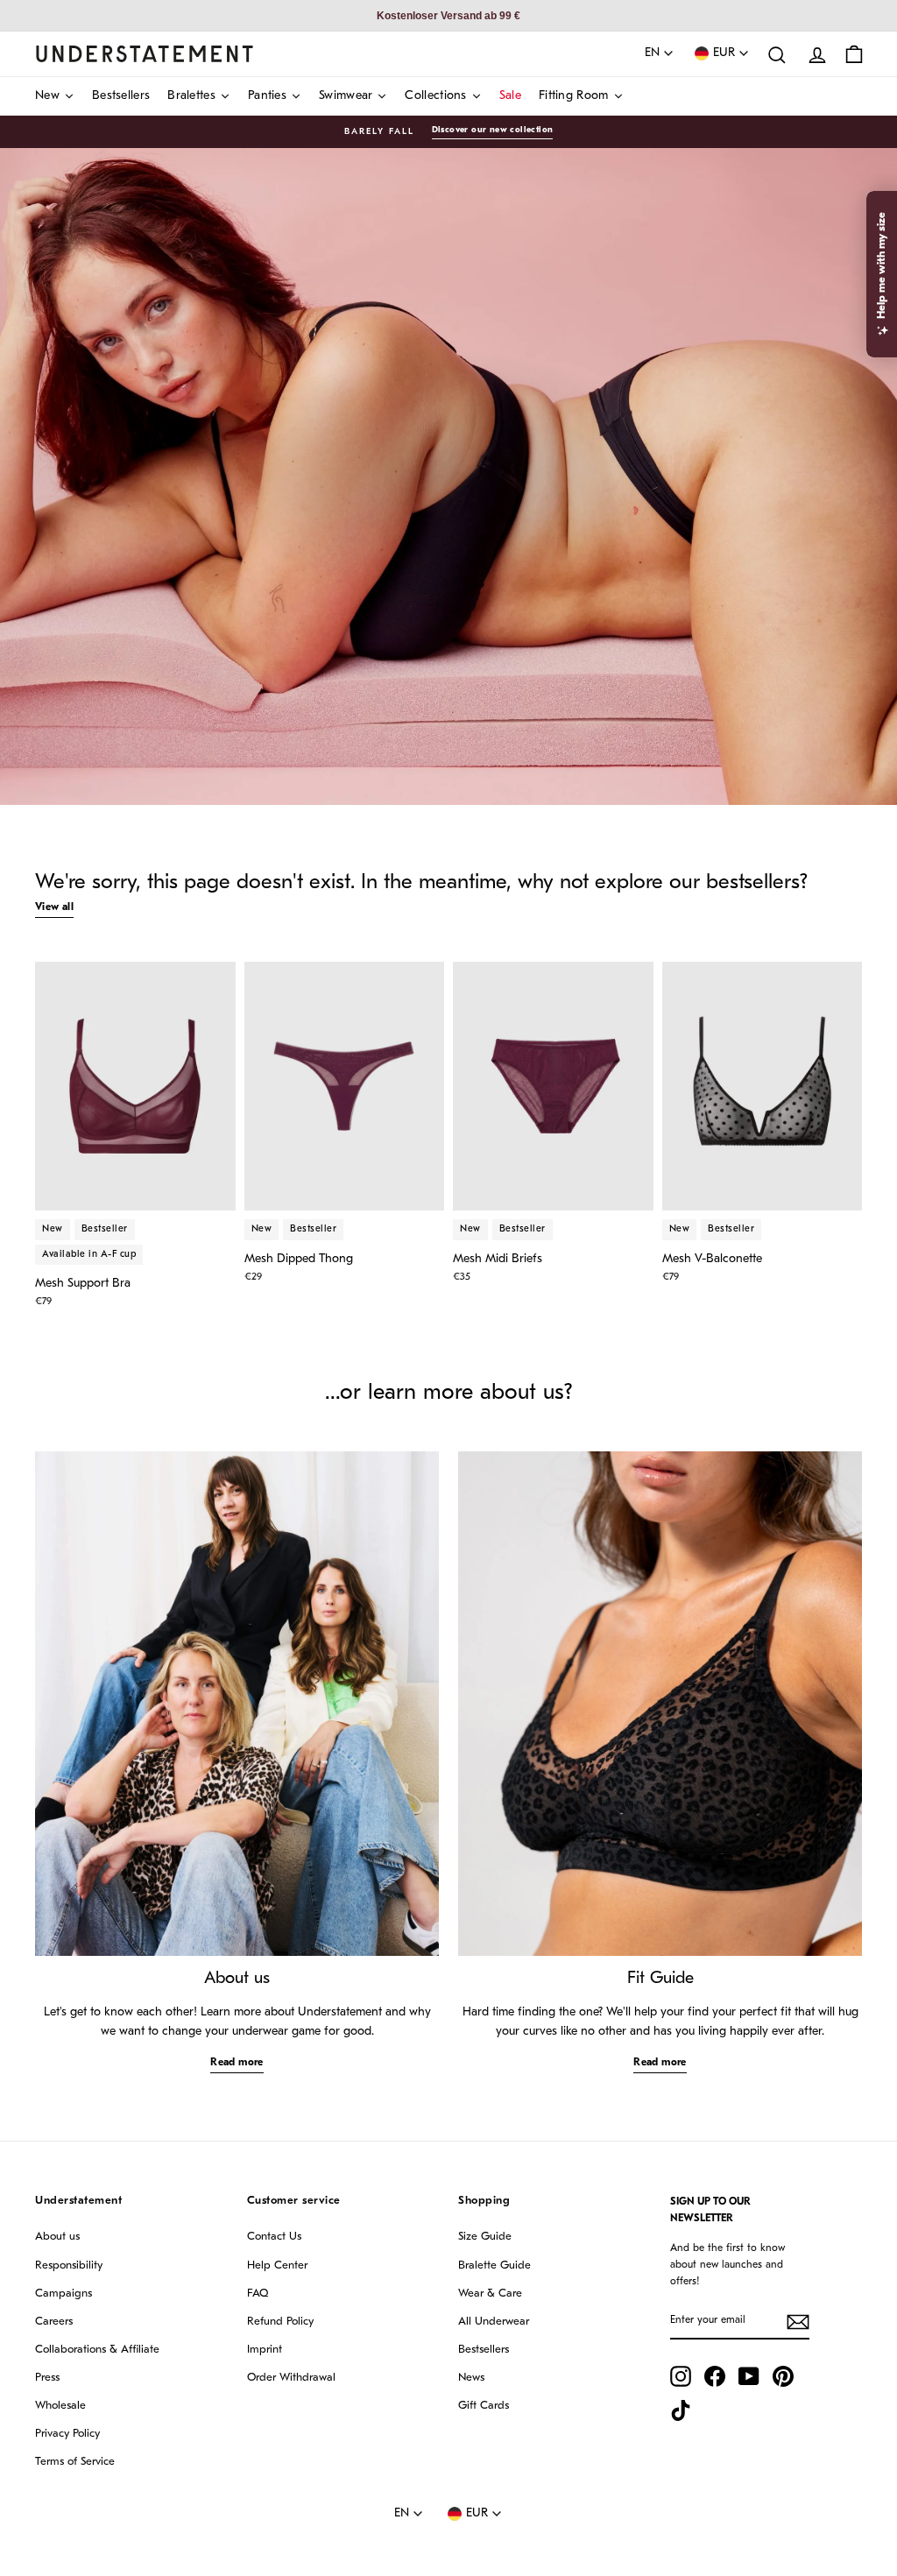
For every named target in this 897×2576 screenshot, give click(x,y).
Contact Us (274, 2237)
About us (57, 2237)
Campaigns (64, 2294)
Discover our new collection (493, 130)
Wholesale (60, 2406)
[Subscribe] (798, 2322)
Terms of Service (75, 2462)
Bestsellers (484, 2350)
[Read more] (237, 1704)
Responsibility (69, 2265)
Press (47, 2378)
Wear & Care (490, 2294)
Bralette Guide (494, 2265)
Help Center (277, 2265)
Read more (237, 2063)
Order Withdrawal (291, 2378)
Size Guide (485, 2237)
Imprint (265, 2350)
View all (54, 907)
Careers (54, 2322)
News (471, 2378)
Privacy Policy (67, 2434)
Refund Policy (280, 2322)
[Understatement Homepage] (145, 53)
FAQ (258, 2294)
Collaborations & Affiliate (97, 2350)
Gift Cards (484, 2406)
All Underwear (494, 2322)
